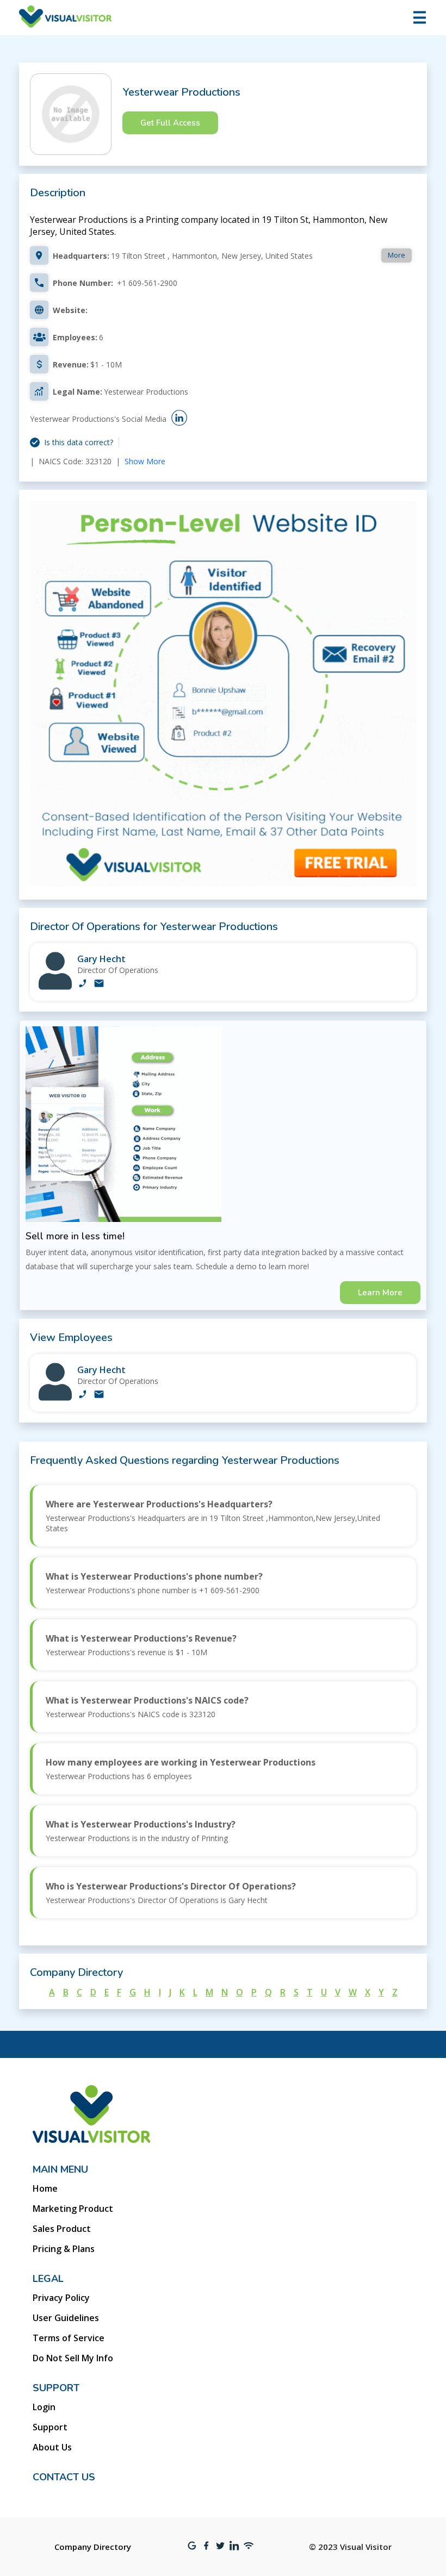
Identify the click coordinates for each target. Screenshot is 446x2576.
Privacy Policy (61, 2298)
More (397, 255)
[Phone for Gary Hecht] (83, 984)
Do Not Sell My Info (73, 2358)
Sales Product (62, 2229)
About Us (52, 2447)
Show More (145, 461)
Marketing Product (73, 2209)
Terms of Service (69, 2338)
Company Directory (93, 2547)
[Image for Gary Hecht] (55, 987)
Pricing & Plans (64, 2249)
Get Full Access (170, 123)
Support (50, 2427)
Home (45, 2188)
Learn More (380, 1293)
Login (44, 2407)
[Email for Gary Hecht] (99, 984)
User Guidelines (66, 2318)
